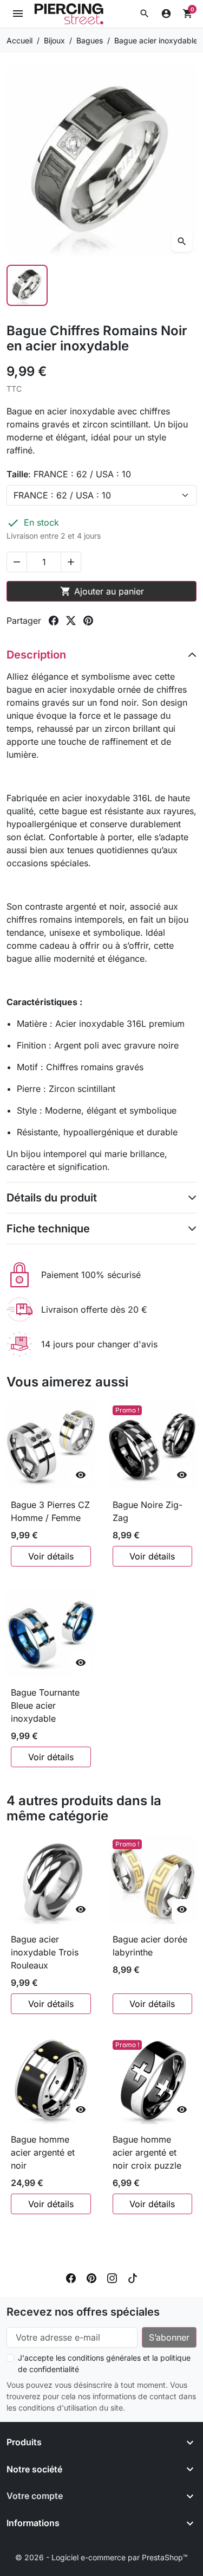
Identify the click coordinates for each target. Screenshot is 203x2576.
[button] (145, 14)
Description (36, 655)
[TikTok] (133, 2277)
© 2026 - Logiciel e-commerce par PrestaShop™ (101, 2557)
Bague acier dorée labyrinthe (150, 1946)
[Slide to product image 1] (27, 285)
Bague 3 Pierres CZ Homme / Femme (50, 1511)
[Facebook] (71, 2277)
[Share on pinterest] (88, 621)
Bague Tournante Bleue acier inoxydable (45, 1705)
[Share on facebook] (54, 621)
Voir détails (51, 1556)
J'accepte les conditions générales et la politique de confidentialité (104, 2363)
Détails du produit (52, 1198)
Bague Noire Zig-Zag (148, 1511)
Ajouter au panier (102, 591)
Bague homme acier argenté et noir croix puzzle (147, 2152)
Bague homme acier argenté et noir (43, 2152)
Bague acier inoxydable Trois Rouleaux (45, 1952)
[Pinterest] (91, 2277)
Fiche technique (48, 1229)
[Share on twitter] (71, 621)
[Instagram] (112, 2277)
